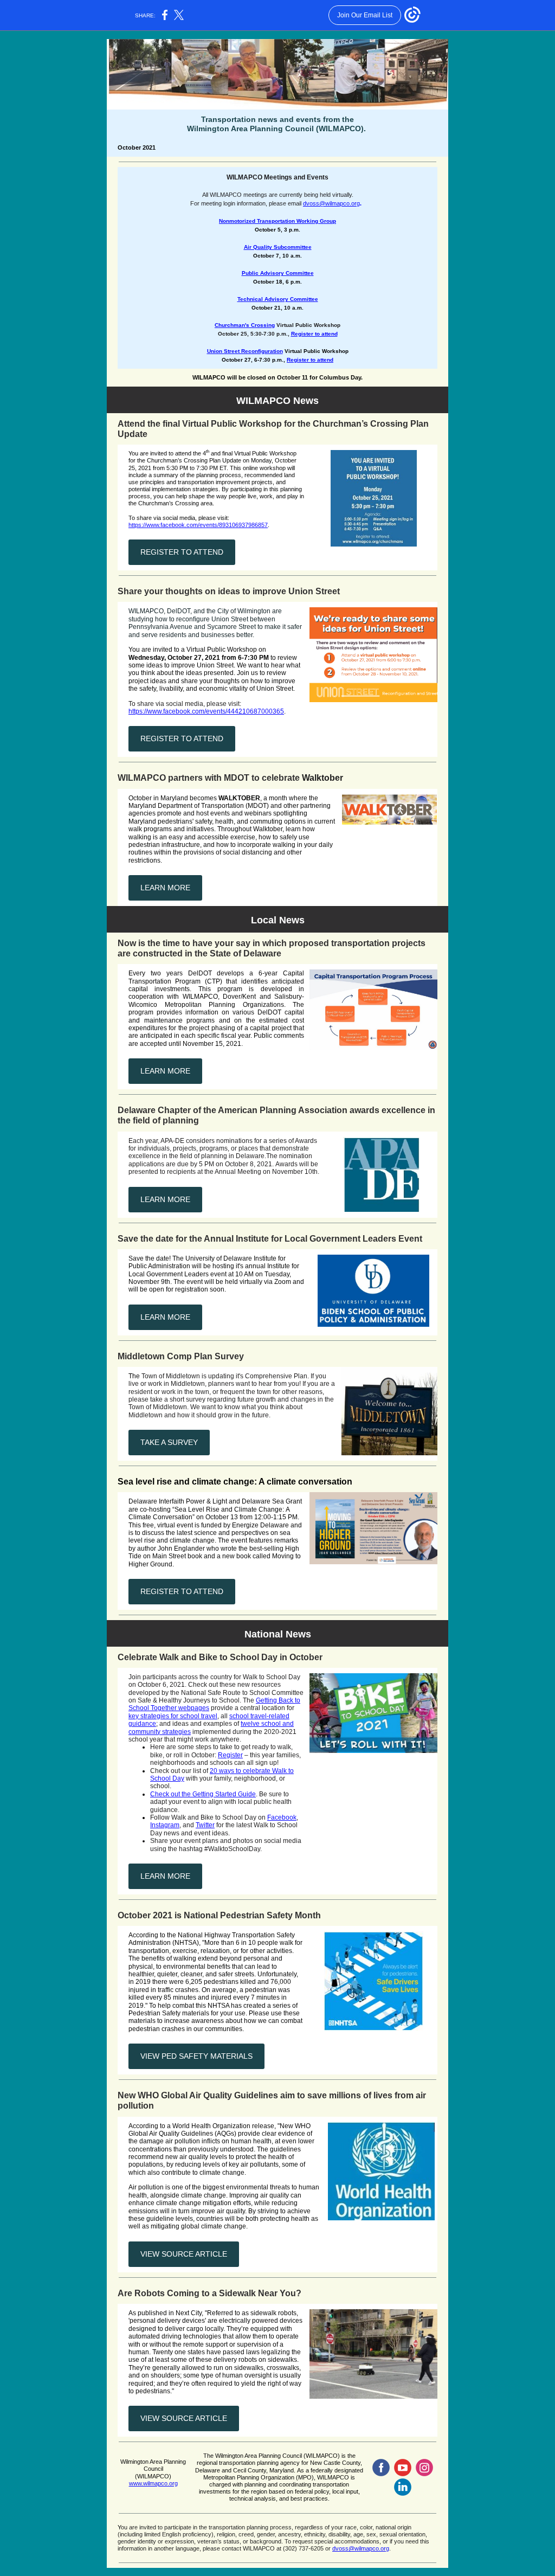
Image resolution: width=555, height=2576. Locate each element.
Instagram (165, 1825)
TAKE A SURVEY (169, 1442)
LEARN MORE (165, 888)
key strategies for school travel (173, 1716)
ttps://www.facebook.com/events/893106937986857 (200, 525)
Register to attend (314, 334)
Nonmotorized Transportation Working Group (277, 221)
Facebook (282, 1817)
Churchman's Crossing (245, 325)
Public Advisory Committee (278, 273)
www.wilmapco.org (153, 2483)
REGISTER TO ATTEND (182, 552)
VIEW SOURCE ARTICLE (184, 2254)
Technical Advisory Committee (278, 299)
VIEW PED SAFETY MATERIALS (196, 2056)
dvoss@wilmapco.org (331, 203)
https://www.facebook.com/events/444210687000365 (206, 711)
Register (230, 1755)
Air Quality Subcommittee (278, 247)
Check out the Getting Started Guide (203, 1794)
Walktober (322, 778)
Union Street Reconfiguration (245, 351)
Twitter (205, 1825)
